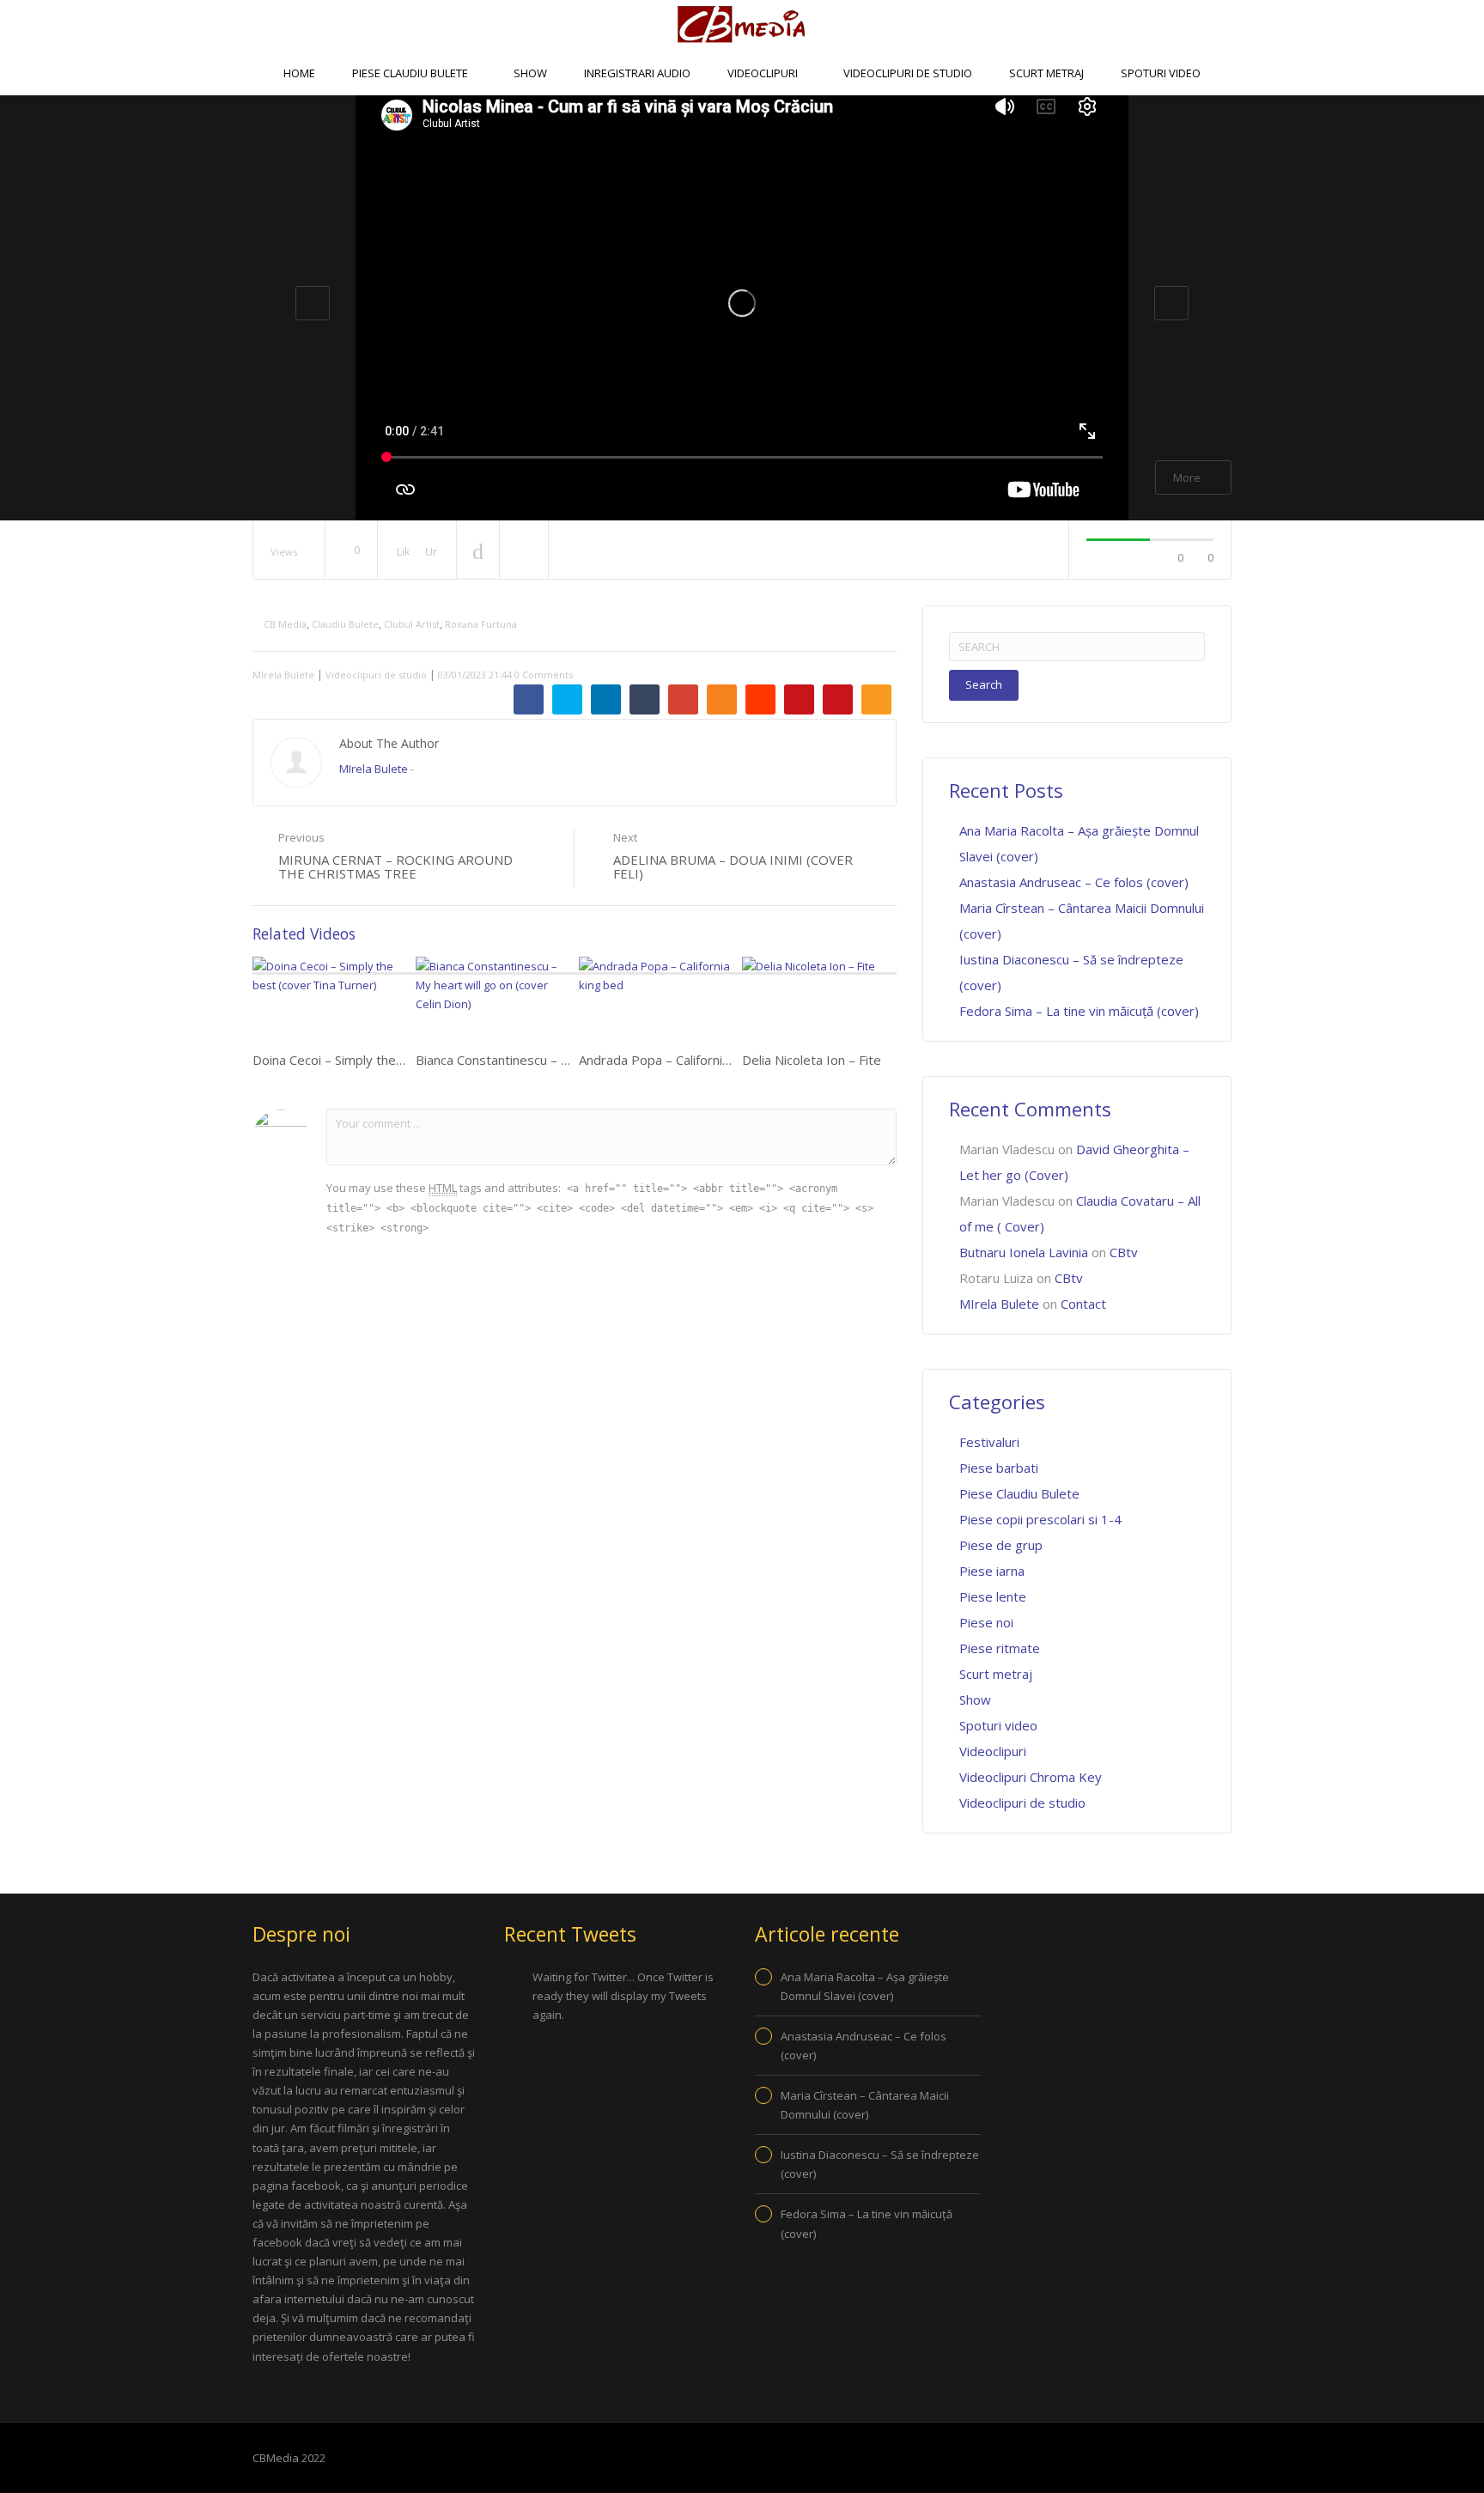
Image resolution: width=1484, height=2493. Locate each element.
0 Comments (544, 675)
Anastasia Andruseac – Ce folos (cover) (1074, 882)
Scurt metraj (1046, 73)
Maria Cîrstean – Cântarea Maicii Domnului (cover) (865, 2105)
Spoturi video (1161, 73)
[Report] (524, 550)
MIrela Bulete (283, 675)
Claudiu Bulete (345, 624)
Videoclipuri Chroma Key (1031, 1777)
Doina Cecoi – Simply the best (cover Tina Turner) (398, 1060)
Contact (783, 116)
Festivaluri (989, 1442)
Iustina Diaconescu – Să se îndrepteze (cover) (880, 2164)
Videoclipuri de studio (908, 73)
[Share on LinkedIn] (606, 699)
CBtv (708, 116)
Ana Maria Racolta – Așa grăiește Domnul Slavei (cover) (865, 1986)
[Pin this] (838, 699)
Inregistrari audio (637, 73)
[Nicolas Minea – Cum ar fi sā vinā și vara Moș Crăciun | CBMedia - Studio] (742, 24)
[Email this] (876, 699)
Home (299, 73)
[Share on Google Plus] (683, 699)
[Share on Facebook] (529, 699)
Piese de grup (1001, 1545)
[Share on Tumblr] (645, 699)
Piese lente (993, 1596)
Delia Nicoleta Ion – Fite (812, 1060)
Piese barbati (999, 1468)
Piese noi (986, 1622)
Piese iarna (992, 1571)
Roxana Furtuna (481, 624)
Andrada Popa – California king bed (681, 1060)
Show (530, 73)
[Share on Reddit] (760, 699)
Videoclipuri (764, 73)
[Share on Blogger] (722, 699)
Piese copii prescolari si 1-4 (1040, 1519)
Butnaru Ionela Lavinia (1024, 1252)
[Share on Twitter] (567, 699)
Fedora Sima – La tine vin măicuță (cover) (1079, 1011)
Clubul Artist (412, 624)
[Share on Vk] (799, 699)
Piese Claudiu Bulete (411, 73)
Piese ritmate (1000, 1648)
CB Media (285, 624)
